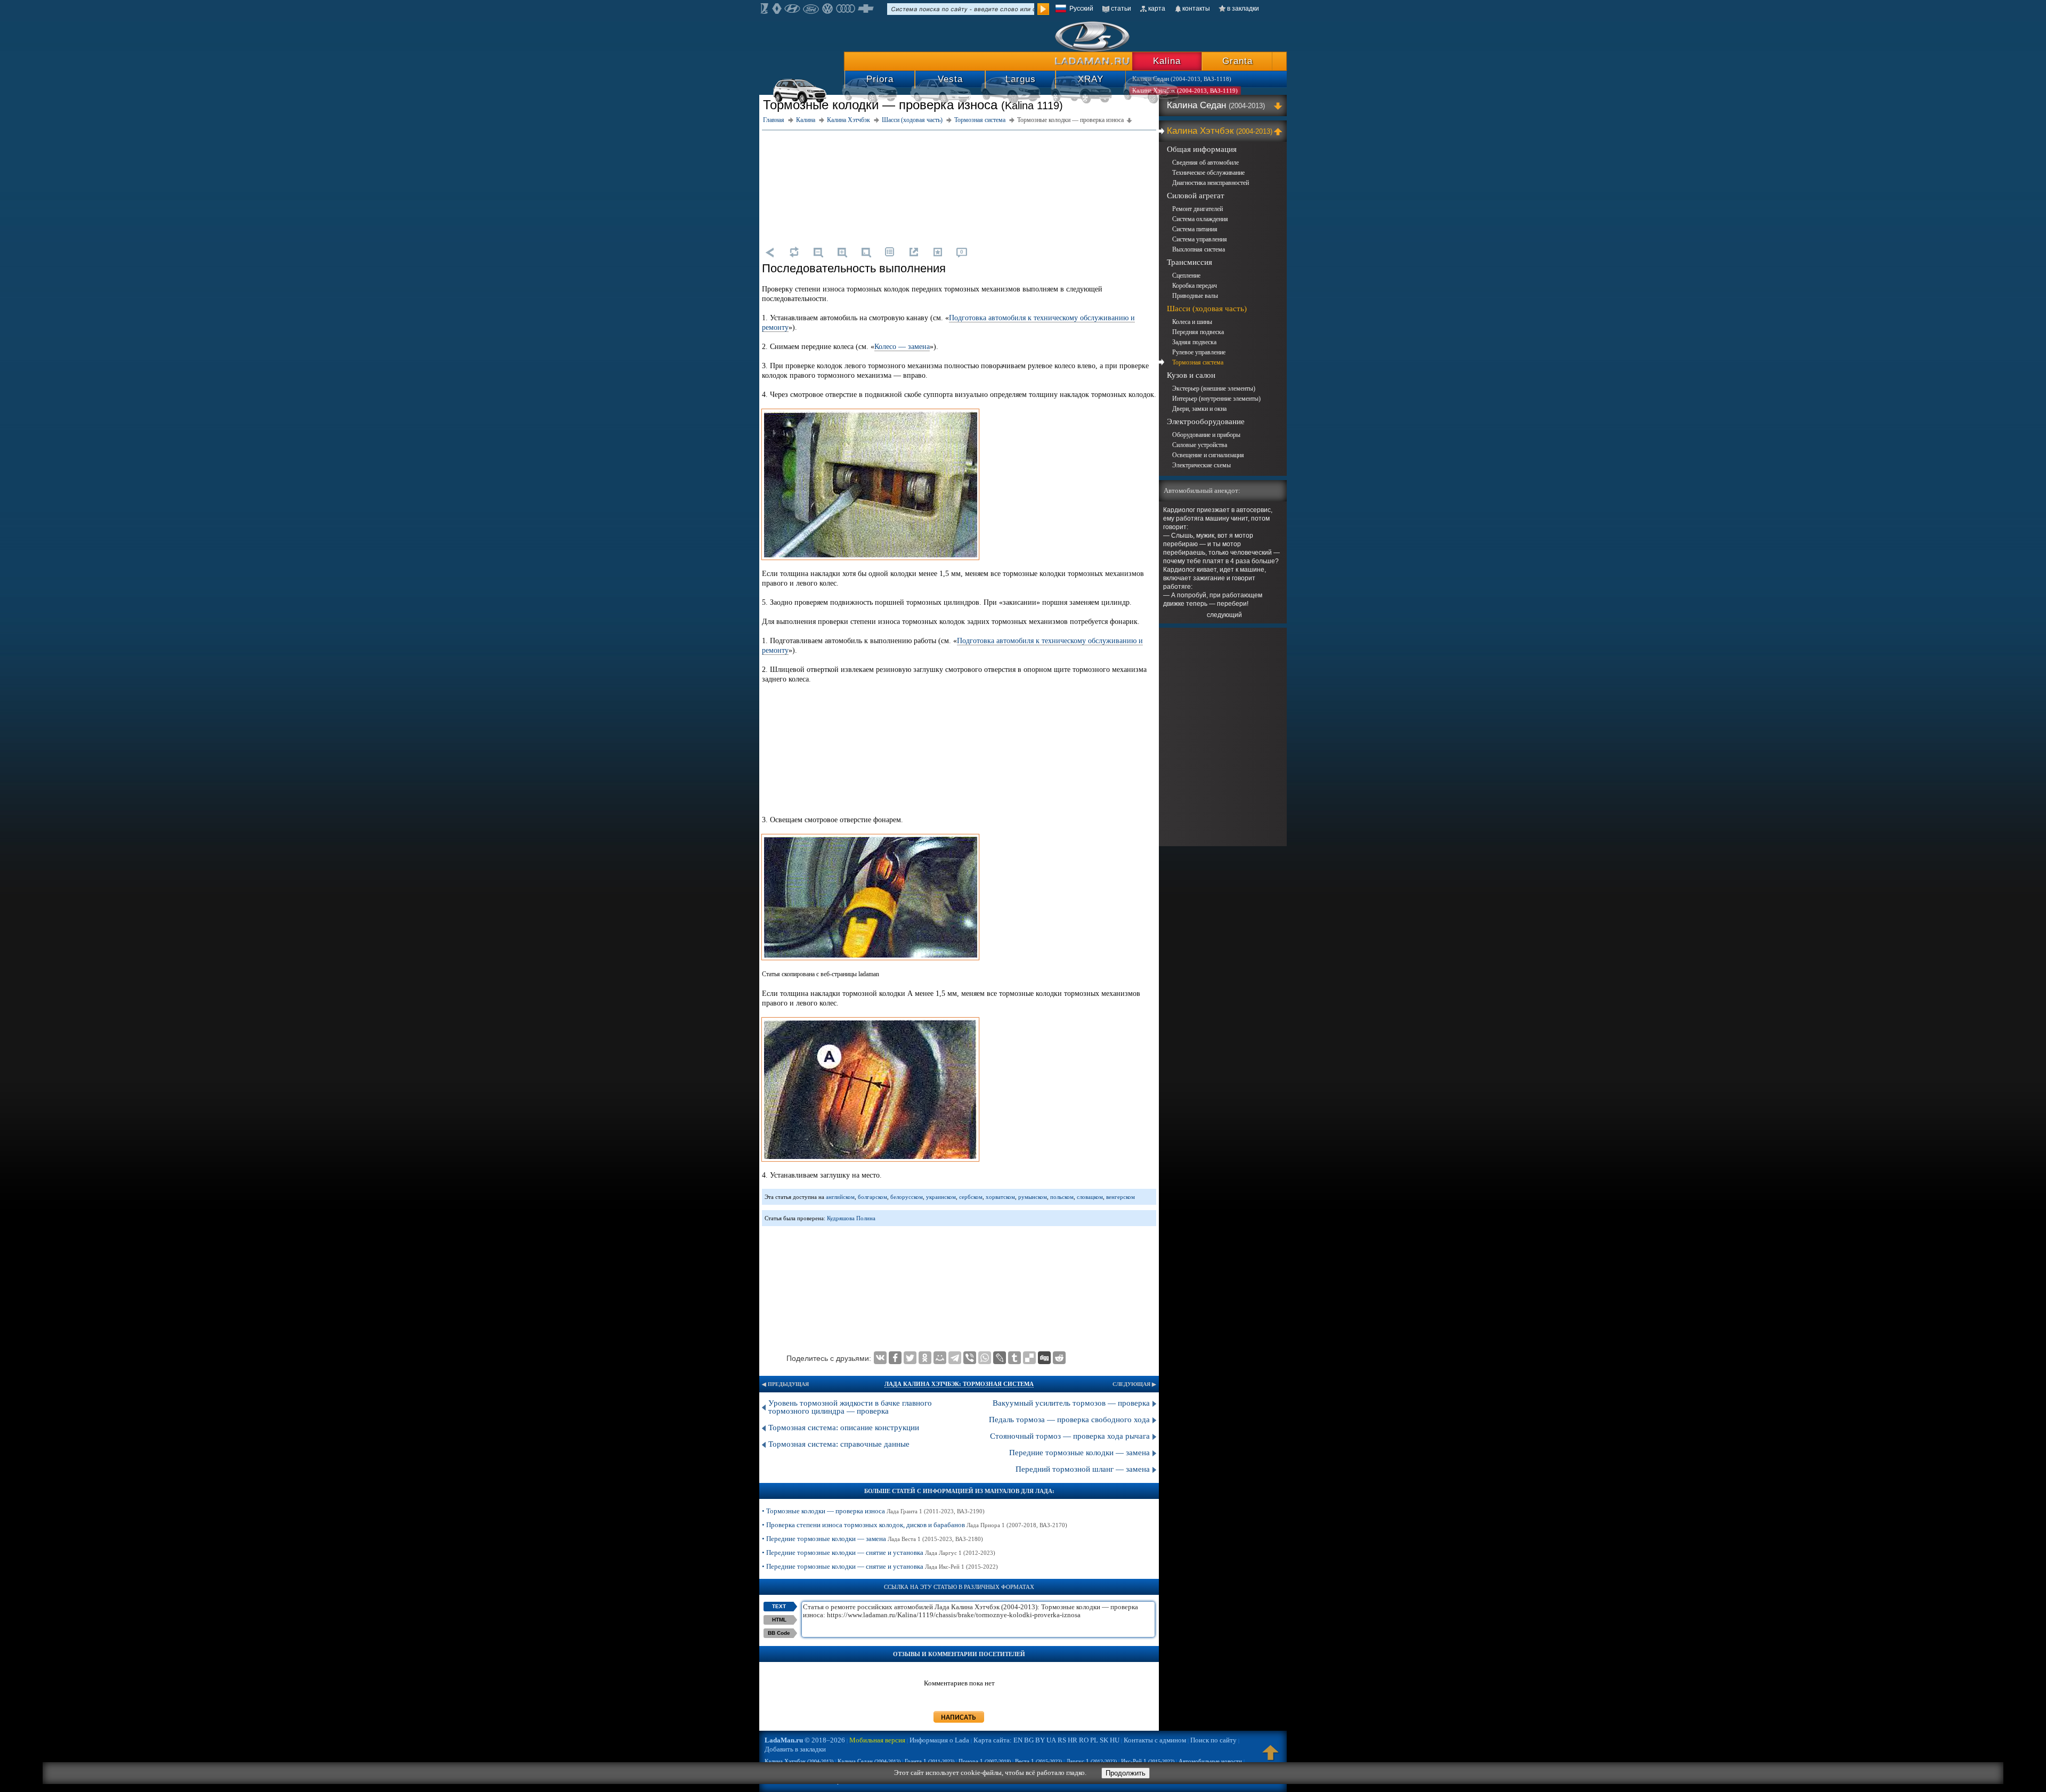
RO (1084, 1740)
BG (1029, 1740)
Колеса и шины (1192, 322)
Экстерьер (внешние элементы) (1214, 388)
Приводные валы (1195, 296)
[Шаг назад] (770, 252)
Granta (1237, 61)
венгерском (1121, 1197)
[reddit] (1059, 1358)
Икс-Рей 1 (1148, 1761)
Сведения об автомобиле (1205, 163)
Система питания (1195, 229)
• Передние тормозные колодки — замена (872, 1539)
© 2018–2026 (805, 1740)
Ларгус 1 (1091, 1761)
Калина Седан (1216, 105)
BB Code (779, 1633)
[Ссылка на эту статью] (914, 252)
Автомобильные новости (1210, 1761)
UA (1051, 1740)
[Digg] (1044, 1358)
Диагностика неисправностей (1211, 183)
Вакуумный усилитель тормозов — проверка (1071, 1403)
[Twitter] (910, 1358)
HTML (779, 1620)
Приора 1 (985, 1761)
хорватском (1000, 1197)
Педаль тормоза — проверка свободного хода (1069, 1420)
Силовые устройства (1200, 445)
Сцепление (1186, 275)
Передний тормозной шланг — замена (1083, 1469)
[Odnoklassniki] (925, 1358)
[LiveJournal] (1000, 1358)
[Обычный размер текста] (866, 252)
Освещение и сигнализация (1208, 455)
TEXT (779, 1606)
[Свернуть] (1280, 131)
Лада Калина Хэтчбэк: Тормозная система (959, 1384)
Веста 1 (1038, 1761)
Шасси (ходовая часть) (1207, 309)
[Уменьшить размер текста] (818, 252)
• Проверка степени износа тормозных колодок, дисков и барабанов (915, 1525)
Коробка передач (1195, 286)
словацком (1090, 1197)
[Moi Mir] (940, 1358)
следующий (1224, 615)
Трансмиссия (1190, 262)
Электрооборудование (1206, 421)
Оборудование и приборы (1206, 435)
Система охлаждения (1200, 219)
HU (1115, 1740)
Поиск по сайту (1213, 1740)
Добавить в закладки (795, 1749)
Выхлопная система (1199, 249)
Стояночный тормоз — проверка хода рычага (1070, 1436)
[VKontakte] (880, 1358)
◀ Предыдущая (785, 1384)
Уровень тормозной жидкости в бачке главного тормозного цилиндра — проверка (850, 1407)
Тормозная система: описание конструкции (844, 1428)
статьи (1121, 9)
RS (1062, 1740)
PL (1094, 1740)
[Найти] (1043, 9)
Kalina (1167, 61)
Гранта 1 (929, 1761)
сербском (971, 1197)
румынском (1033, 1197)
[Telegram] (955, 1358)
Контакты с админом (1155, 1740)
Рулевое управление (1199, 352)
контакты (1196, 9)
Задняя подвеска (1194, 342)
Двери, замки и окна (1199, 409)
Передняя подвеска (1198, 332)
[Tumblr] (1014, 1358)
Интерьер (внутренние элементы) (1216, 399)
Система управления (1200, 239)
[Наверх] (1271, 1757)
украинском (941, 1197)
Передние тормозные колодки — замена (1079, 1453)
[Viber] (970, 1358)
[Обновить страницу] (794, 252)
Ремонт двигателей (1197, 209)
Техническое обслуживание (1208, 173)
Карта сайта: (993, 1740)
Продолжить (1126, 1773)
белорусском (907, 1197)
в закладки (1243, 9)
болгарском (872, 1197)
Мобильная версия (877, 1740)
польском (1062, 1197)
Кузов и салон (1191, 375)
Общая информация (1202, 149)
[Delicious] (1029, 1358)
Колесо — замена (902, 347)
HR (1073, 1740)
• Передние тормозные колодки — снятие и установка (879, 1552)
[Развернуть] (1280, 106)
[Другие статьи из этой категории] (890, 252)
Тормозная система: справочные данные (839, 1444)
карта (1157, 9)
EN (1018, 1740)
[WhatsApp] (985, 1358)
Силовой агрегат (1196, 196)
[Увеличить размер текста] (842, 252)
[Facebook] (895, 1358)
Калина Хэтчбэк (1220, 131)
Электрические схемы (1201, 465)
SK (1104, 1740)
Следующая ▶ (1134, 1384)
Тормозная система (1198, 362)
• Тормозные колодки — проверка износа (873, 1511)
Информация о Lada (939, 1740)
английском (840, 1197)
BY (1040, 1740)
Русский (1081, 9)
